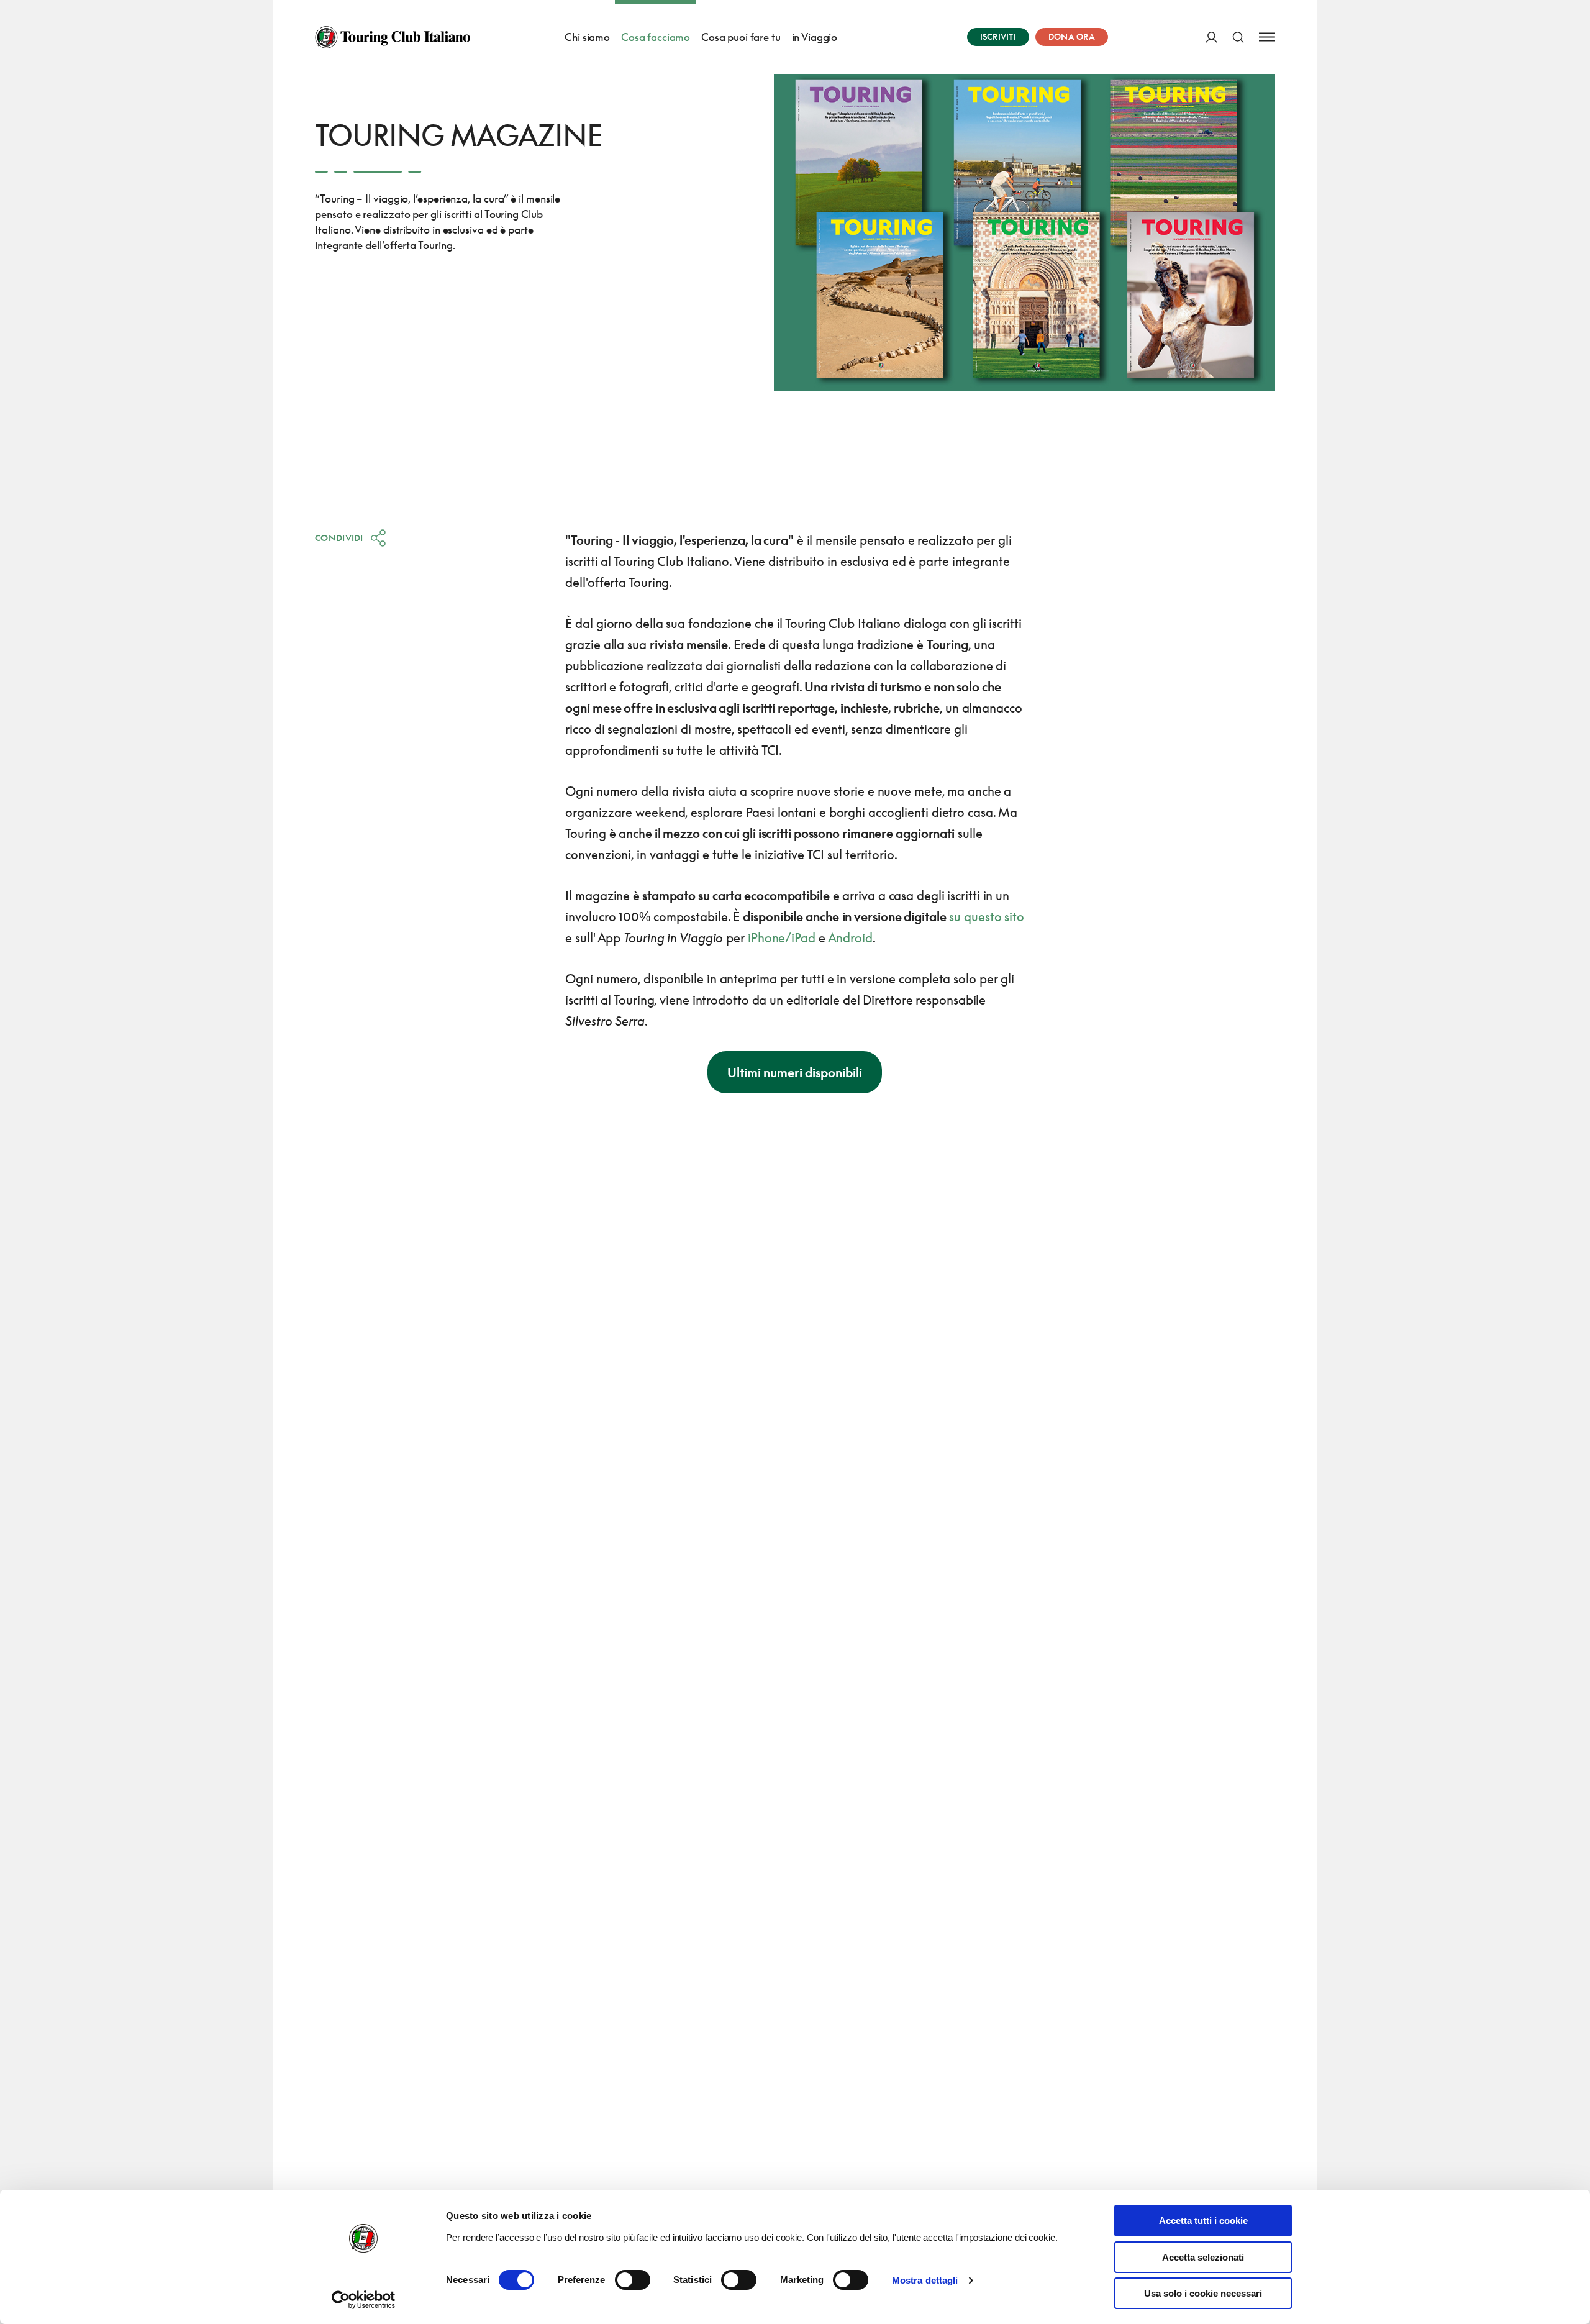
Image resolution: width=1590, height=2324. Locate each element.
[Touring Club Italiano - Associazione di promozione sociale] (393, 37)
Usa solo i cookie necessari (1203, 2293)
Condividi (339, 538)
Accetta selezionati (1203, 2257)
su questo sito (987, 916)
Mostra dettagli (925, 2280)
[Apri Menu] (1267, 37)
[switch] (633, 2280)
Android (850, 937)
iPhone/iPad (782, 937)
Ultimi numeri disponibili (795, 1072)
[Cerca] (1238, 37)
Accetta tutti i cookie (1203, 2221)
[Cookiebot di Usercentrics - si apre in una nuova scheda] (364, 2300)
